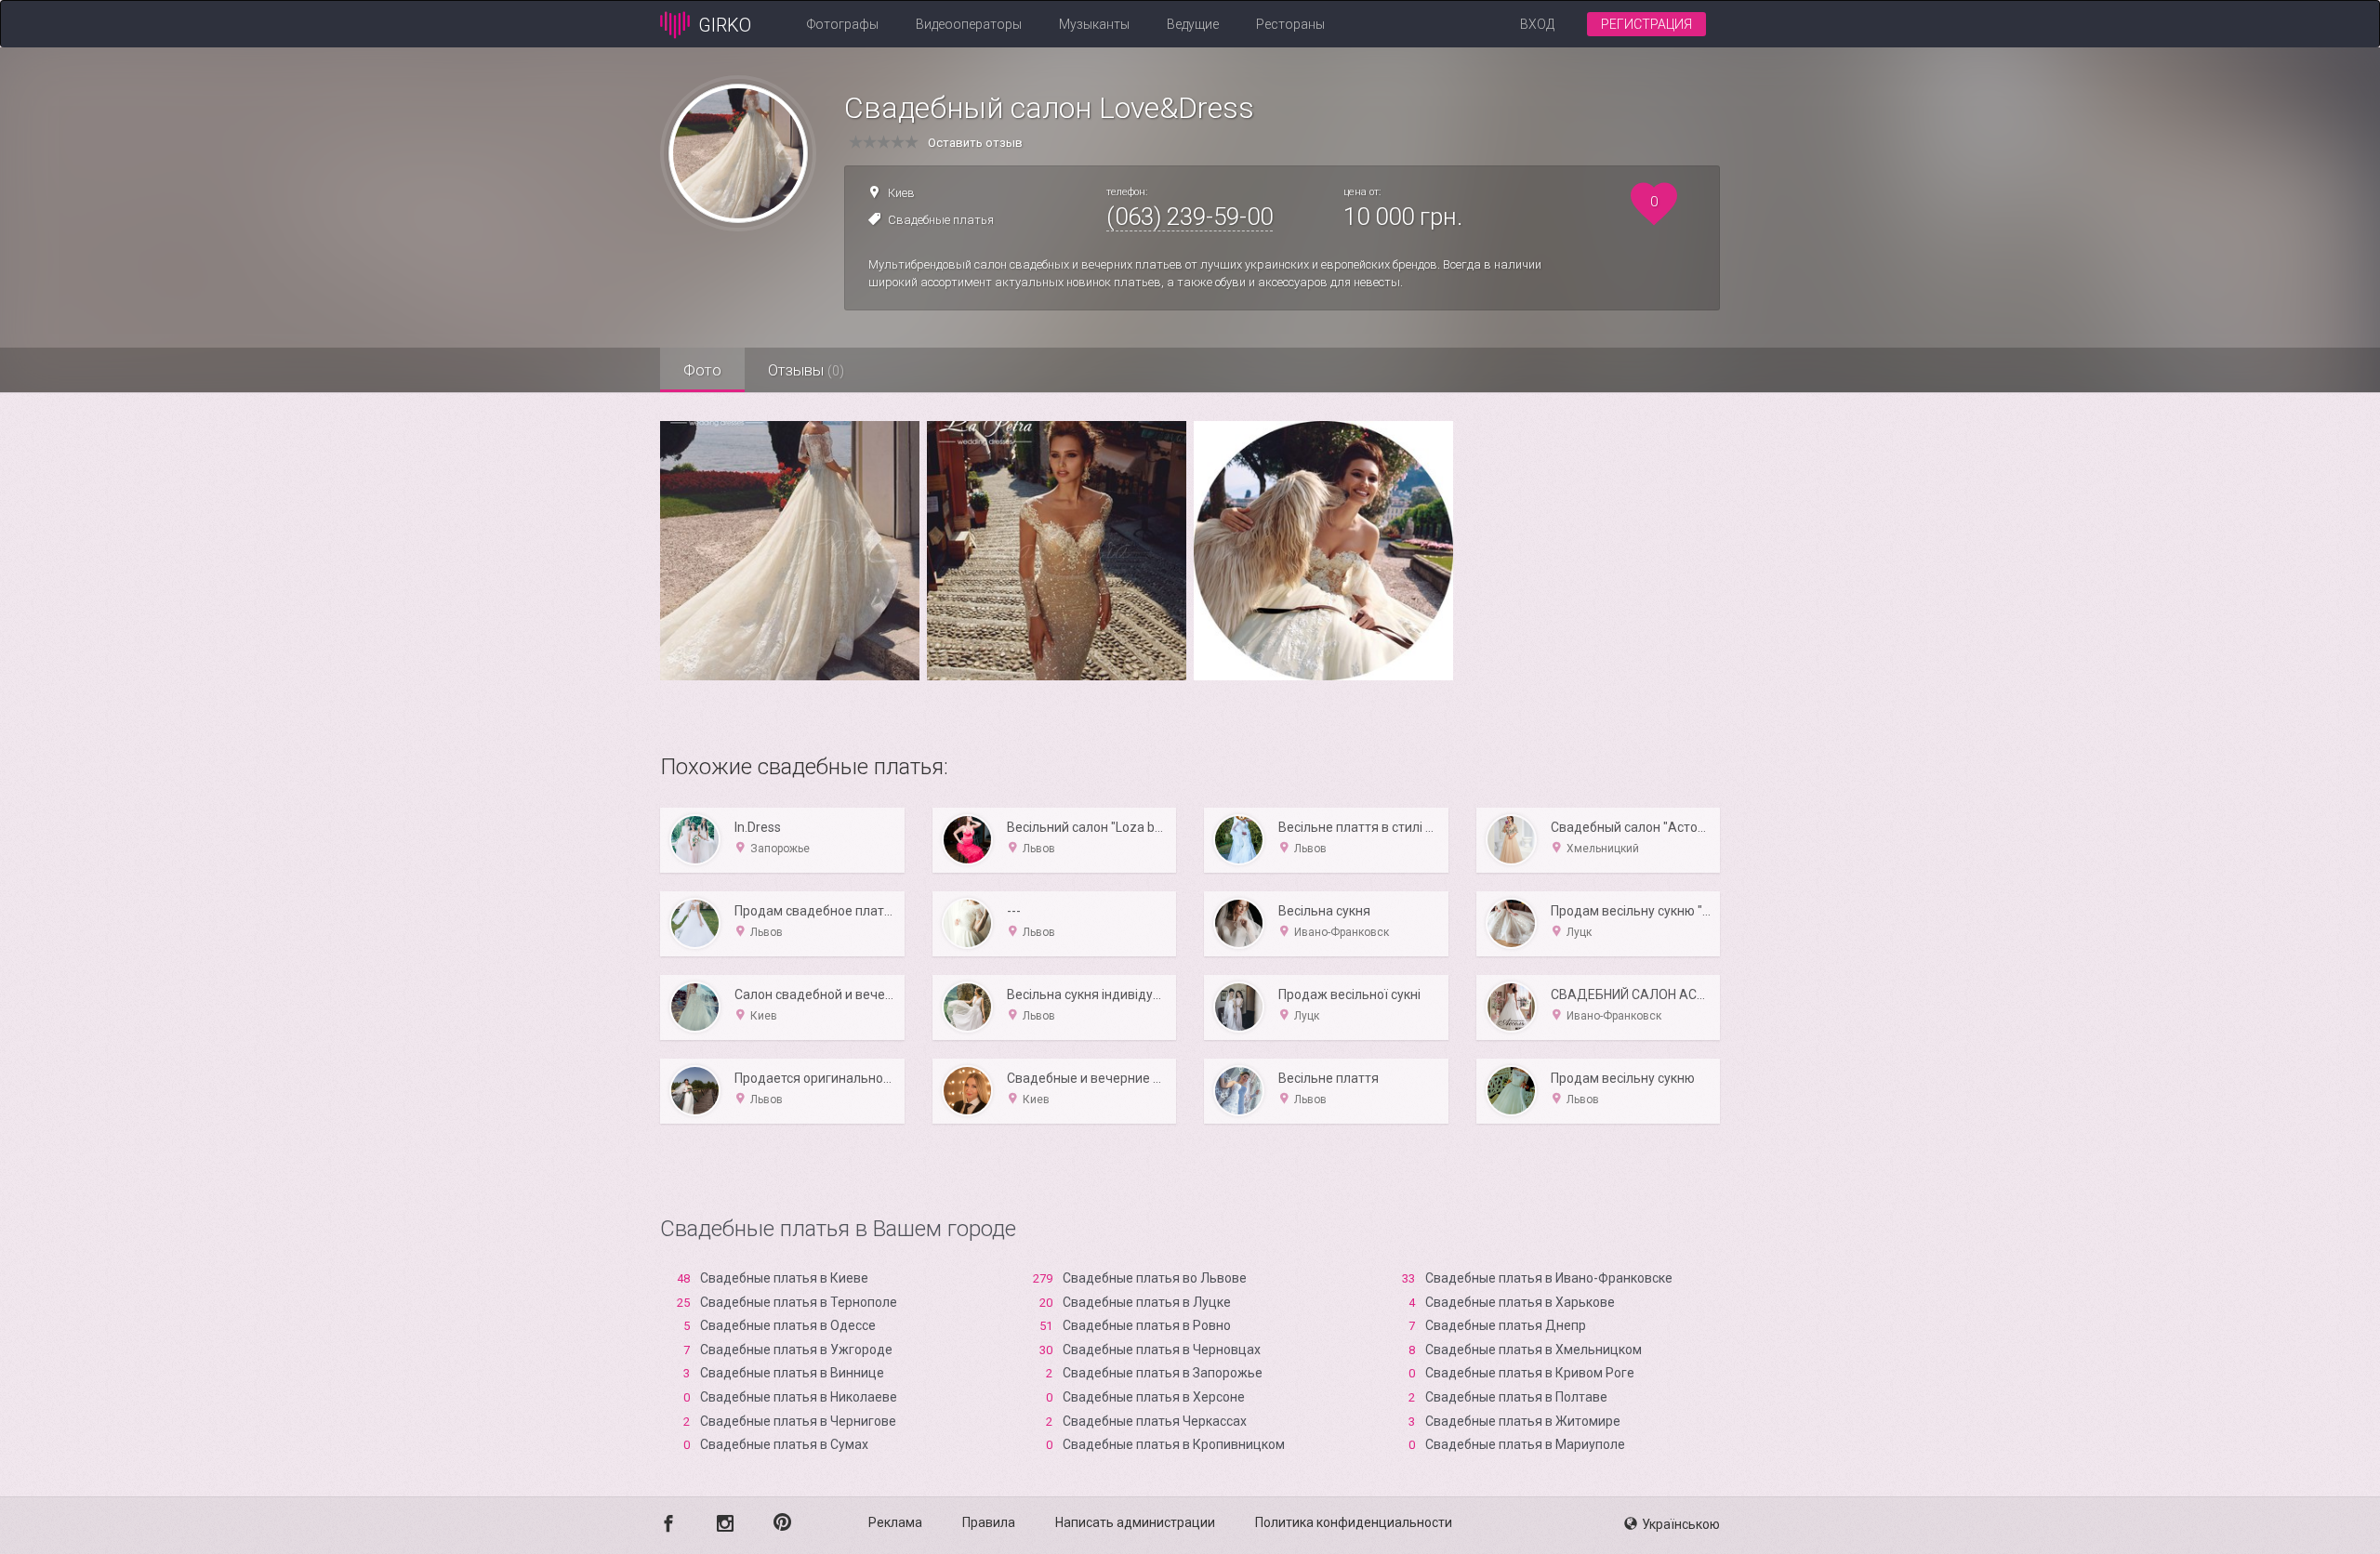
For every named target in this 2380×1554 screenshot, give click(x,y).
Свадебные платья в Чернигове (798, 1421)
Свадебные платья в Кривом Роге (1530, 1373)
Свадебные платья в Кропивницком (1174, 1444)
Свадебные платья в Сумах (784, 1444)
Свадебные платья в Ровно (1147, 1325)
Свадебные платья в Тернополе (799, 1302)
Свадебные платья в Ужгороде (796, 1350)
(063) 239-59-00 (1190, 217)
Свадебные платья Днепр (1506, 1325)
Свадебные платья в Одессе (788, 1325)
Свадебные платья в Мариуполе (1525, 1444)
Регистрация (1646, 24)
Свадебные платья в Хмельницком (1534, 1350)
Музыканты (1094, 24)
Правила (989, 1522)
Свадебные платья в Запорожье (1163, 1373)
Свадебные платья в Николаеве (799, 1397)
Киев (901, 193)
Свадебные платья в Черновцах (1162, 1350)
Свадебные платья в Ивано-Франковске (1549, 1278)
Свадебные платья (941, 220)
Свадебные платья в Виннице (792, 1373)
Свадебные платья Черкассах (1155, 1421)
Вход (1537, 24)
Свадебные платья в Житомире (1523, 1421)
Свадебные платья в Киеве (784, 1278)
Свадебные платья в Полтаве (1516, 1397)
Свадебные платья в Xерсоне (1154, 1397)
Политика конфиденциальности (1354, 1522)
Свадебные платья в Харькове (1520, 1302)
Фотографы (843, 24)
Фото (702, 370)
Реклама (895, 1522)
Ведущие (1193, 24)
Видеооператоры (969, 24)
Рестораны (1290, 24)
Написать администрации (1135, 1522)
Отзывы (806, 370)
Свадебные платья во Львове (1155, 1278)
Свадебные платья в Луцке (1147, 1302)
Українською (1681, 1524)
